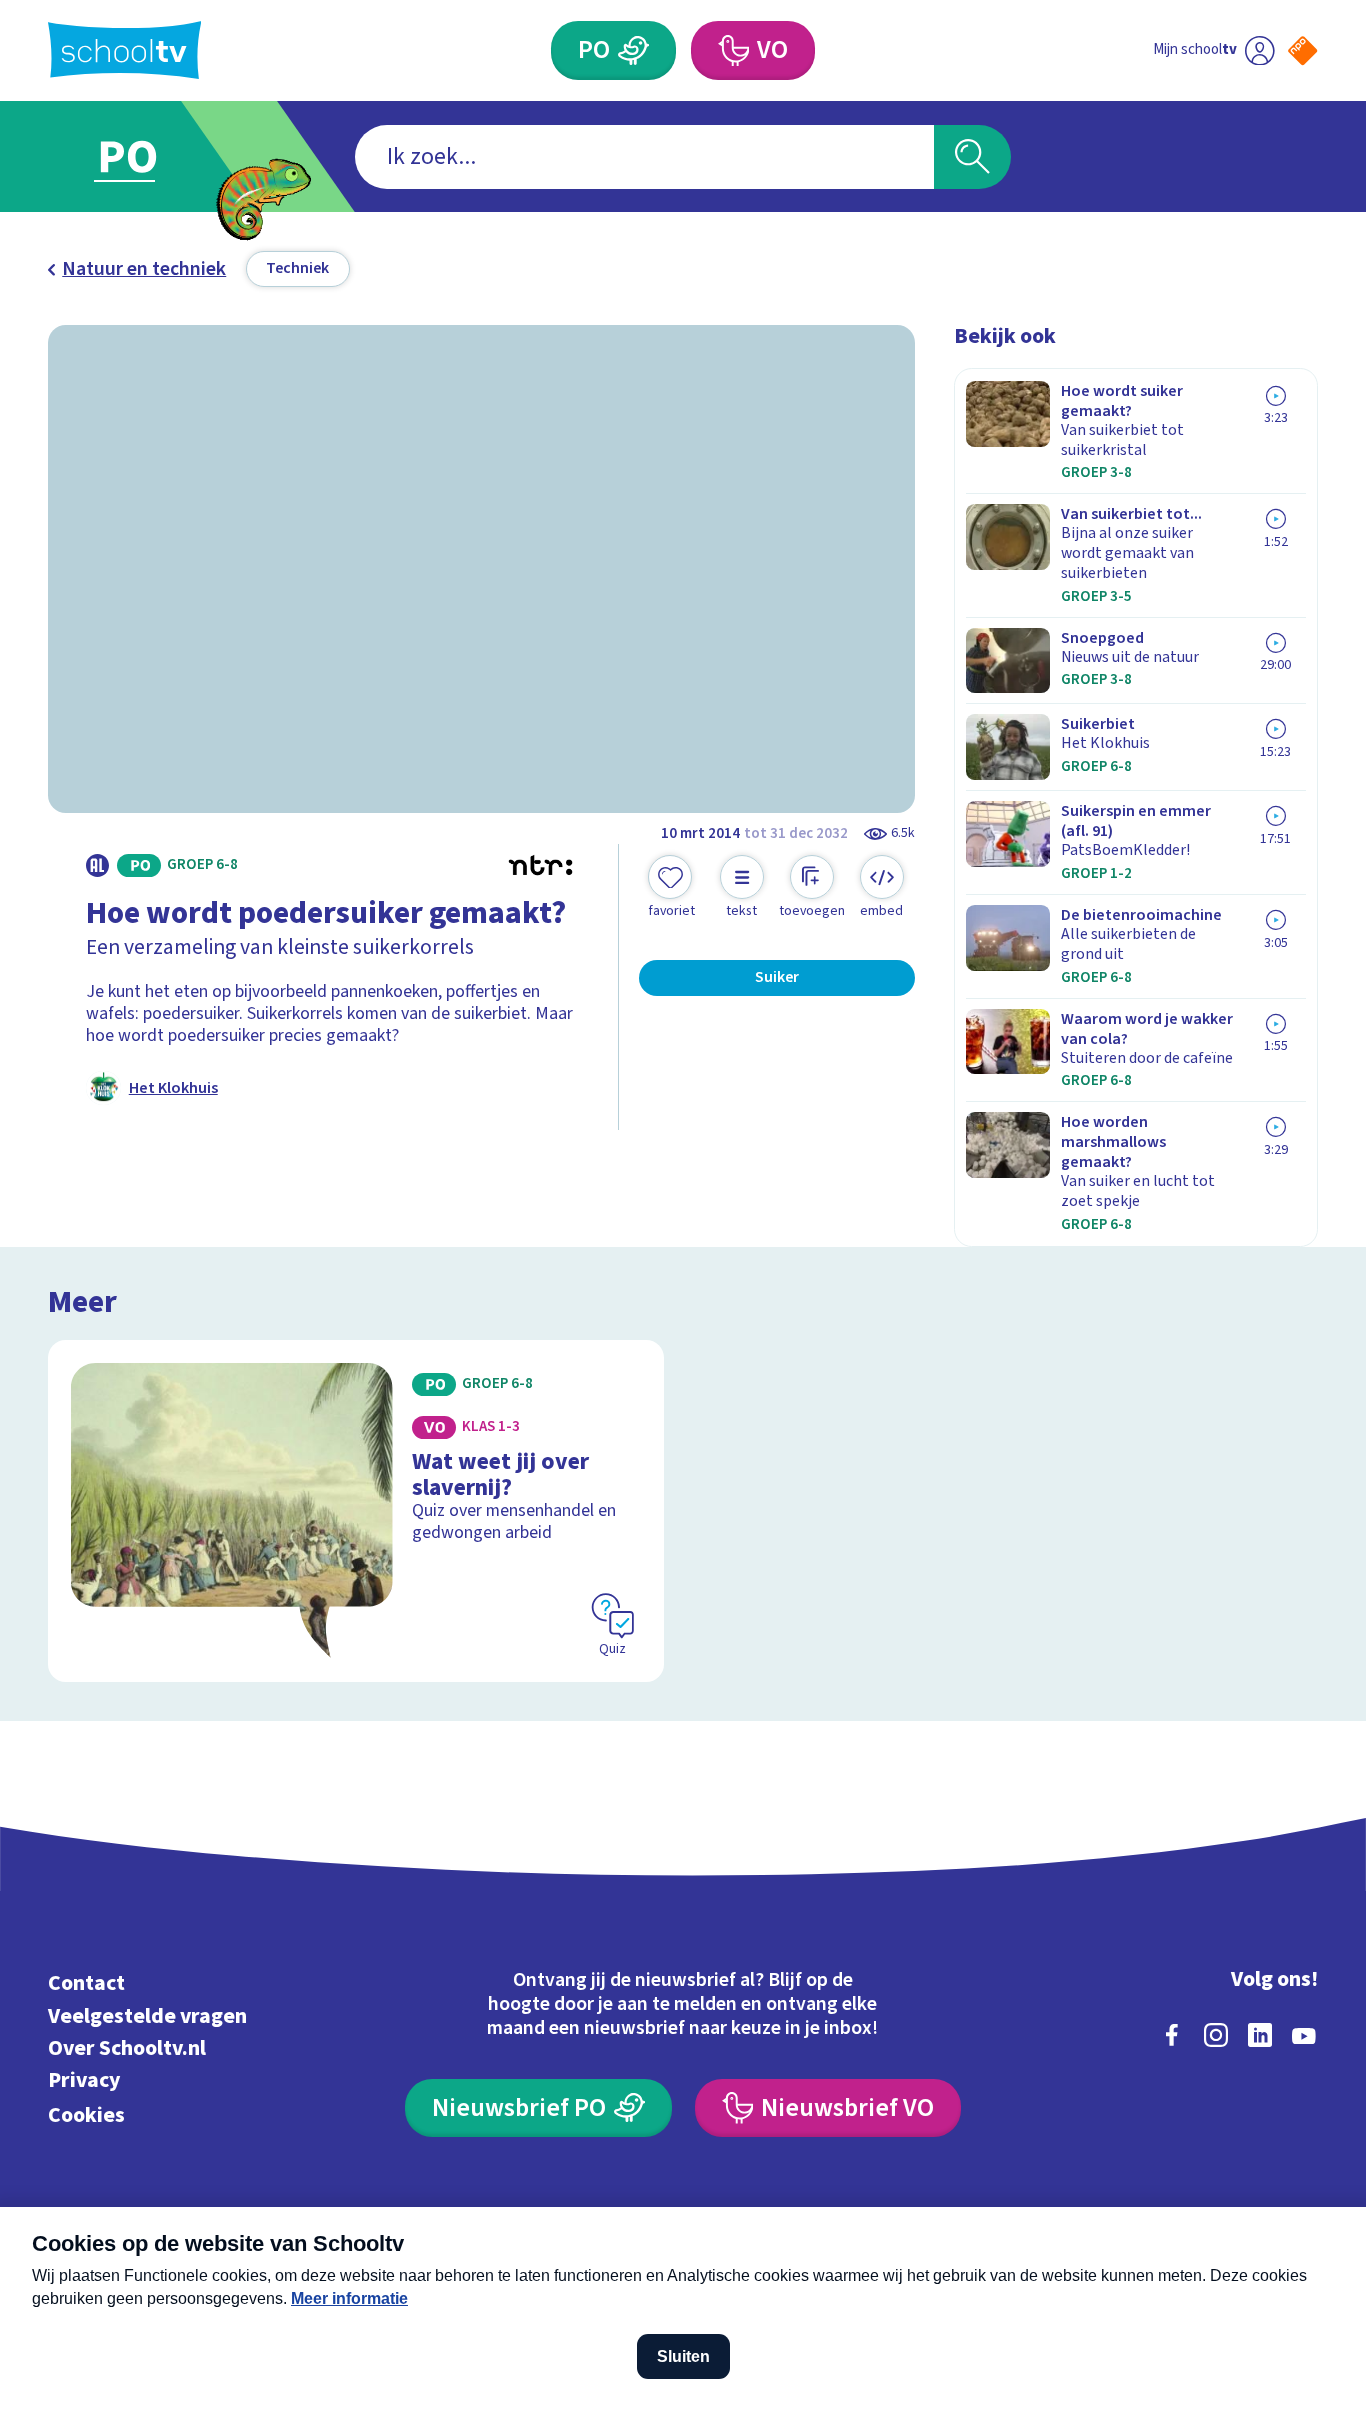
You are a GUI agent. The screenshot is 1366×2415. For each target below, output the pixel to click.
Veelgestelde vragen (147, 2016)
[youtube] (1304, 2035)
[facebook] (1172, 2035)
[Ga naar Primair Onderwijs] (146, 156)
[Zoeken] (972, 157)
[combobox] (644, 157)
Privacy (84, 2080)
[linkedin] (1260, 2035)
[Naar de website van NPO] (1302, 50)
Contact (86, 1983)
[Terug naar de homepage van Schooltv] (125, 50)
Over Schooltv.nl (127, 2048)
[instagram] (1216, 2035)
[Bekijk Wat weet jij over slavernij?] (356, 1511)
